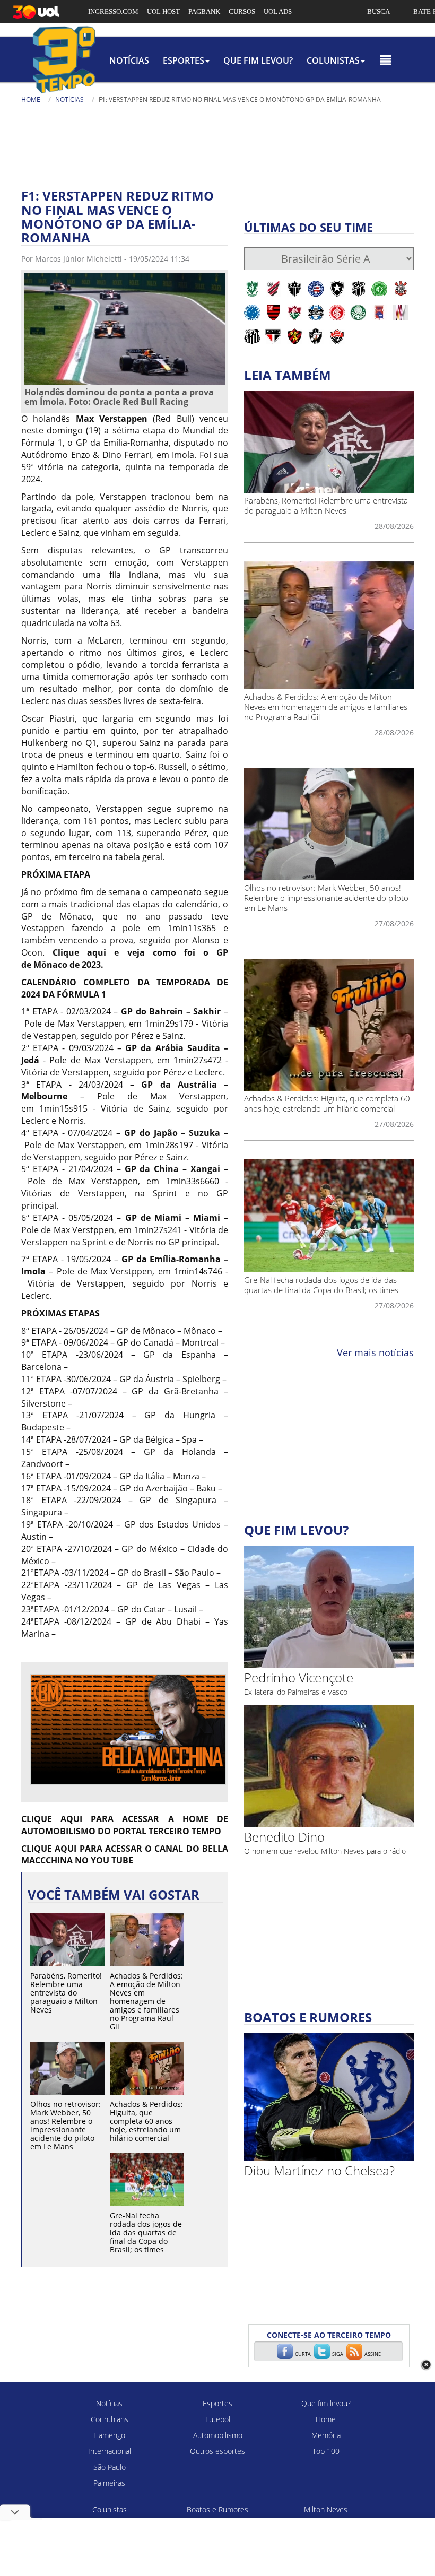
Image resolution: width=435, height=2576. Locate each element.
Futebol (218, 2419)
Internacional (110, 2451)
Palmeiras (109, 2483)
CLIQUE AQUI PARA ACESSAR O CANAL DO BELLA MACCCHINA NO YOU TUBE (125, 1855)
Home (31, 99)
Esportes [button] (184, 60)
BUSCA (379, 11)
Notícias (129, 60)
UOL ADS (278, 11)
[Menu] (385, 60)
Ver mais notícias (375, 1352)
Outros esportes (217, 2451)
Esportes (217, 2403)
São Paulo (110, 2467)
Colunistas (110, 2509)
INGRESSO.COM (113, 11)
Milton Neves (326, 2509)
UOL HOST (163, 11)
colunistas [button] (333, 60)
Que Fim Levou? (258, 60)
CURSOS (242, 11)
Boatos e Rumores (217, 2509)
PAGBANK (204, 11)
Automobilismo (218, 2435)
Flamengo (109, 2435)
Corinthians (110, 2419)
